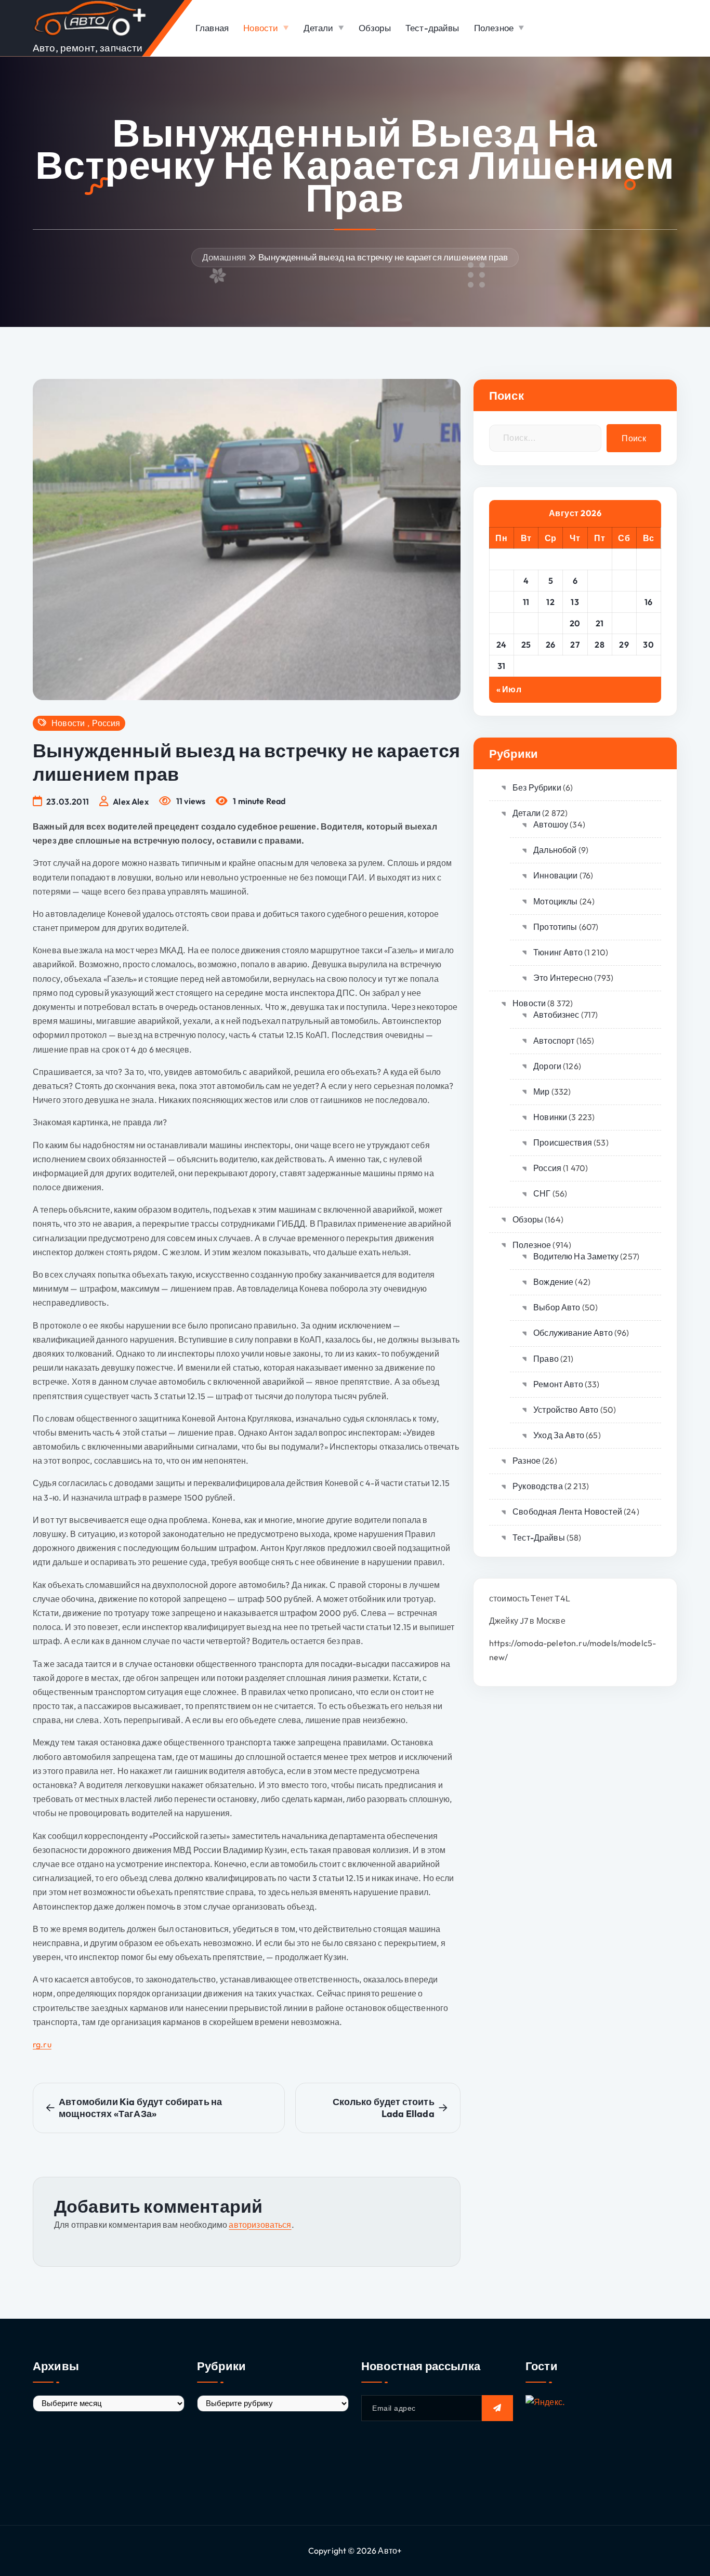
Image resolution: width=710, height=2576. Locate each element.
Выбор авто (557, 1307)
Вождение (553, 1282)
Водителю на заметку (576, 1256)
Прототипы (555, 927)
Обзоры (375, 28)
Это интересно (563, 978)
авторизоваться (260, 2225)
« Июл (509, 689)
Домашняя (224, 257)
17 (501, 623)
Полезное (494, 28)
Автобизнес (556, 1015)
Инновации (555, 875)
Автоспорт (554, 1041)
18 (526, 623)
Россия (106, 723)
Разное (527, 1461)
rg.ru (42, 2044)
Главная (212, 28)
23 (648, 623)
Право (546, 1359)
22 (624, 623)
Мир (541, 1092)
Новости (261, 28)
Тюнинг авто (558, 952)
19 (550, 623)
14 (600, 602)
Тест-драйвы (432, 28)
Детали (319, 28)
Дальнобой (555, 850)
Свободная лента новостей (567, 1512)
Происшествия (563, 1142)
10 (502, 602)
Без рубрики (537, 787)
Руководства (538, 1486)
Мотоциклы (555, 901)
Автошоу (551, 824)
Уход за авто (559, 1435)
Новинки (550, 1117)
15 (624, 602)
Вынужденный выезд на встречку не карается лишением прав (383, 257)
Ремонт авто (558, 1384)
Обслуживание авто (573, 1333)
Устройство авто (566, 1410)
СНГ (542, 1193)
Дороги (547, 1066)
